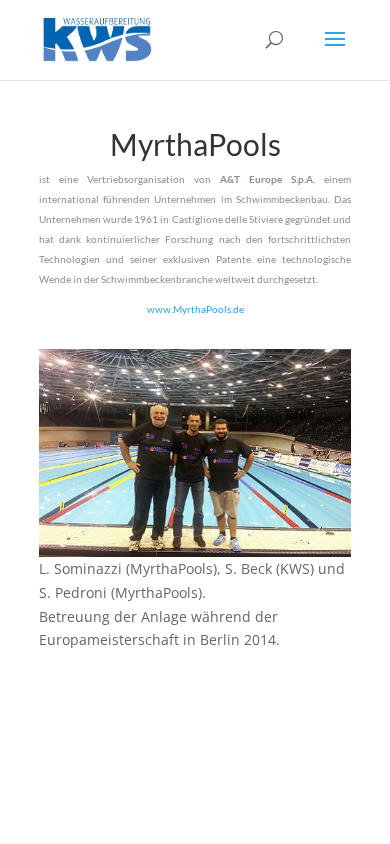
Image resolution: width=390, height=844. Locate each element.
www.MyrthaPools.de (195, 309)
